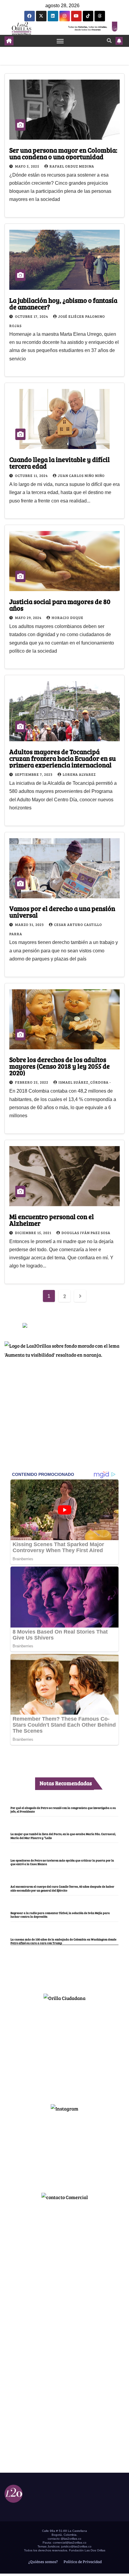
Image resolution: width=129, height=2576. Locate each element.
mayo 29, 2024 (29, 617)
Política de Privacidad (82, 2562)
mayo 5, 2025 (28, 166)
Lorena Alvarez (79, 774)
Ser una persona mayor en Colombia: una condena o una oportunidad (63, 153)
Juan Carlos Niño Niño (81, 475)
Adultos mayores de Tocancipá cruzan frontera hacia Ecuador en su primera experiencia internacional (63, 758)
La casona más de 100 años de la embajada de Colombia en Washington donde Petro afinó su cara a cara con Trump (63, 1941)
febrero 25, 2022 (32, 1082)
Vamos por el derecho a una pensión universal (62, 912)
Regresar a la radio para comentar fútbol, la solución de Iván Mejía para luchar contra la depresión (60, 1915)
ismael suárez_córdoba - (85, 1082)
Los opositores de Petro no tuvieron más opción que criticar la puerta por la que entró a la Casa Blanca (62, 1862)
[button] (109, 40)
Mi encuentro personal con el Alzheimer (52, 1220)
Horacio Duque (67, 617)
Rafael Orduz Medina (72, 166)
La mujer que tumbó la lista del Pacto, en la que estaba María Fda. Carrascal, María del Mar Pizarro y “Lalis (63, 1836)
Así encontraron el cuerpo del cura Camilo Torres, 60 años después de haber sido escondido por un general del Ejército (62, 1888)
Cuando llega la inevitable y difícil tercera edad (60, 463)
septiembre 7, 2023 (34, 774)
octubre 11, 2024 (32, 475)
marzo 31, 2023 (30, 924)
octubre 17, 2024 (32, 316)
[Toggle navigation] (60, 41)
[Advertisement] (64, 2050)
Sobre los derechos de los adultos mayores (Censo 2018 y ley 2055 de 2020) (60, 1066)
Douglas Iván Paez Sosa (86, 1233)
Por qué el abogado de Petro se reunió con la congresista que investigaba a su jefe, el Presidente (63, 1810)
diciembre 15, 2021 (34, 1233)
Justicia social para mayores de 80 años (60, 605)
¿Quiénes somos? (43, 2562)
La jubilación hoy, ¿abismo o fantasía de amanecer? (63, 303)
